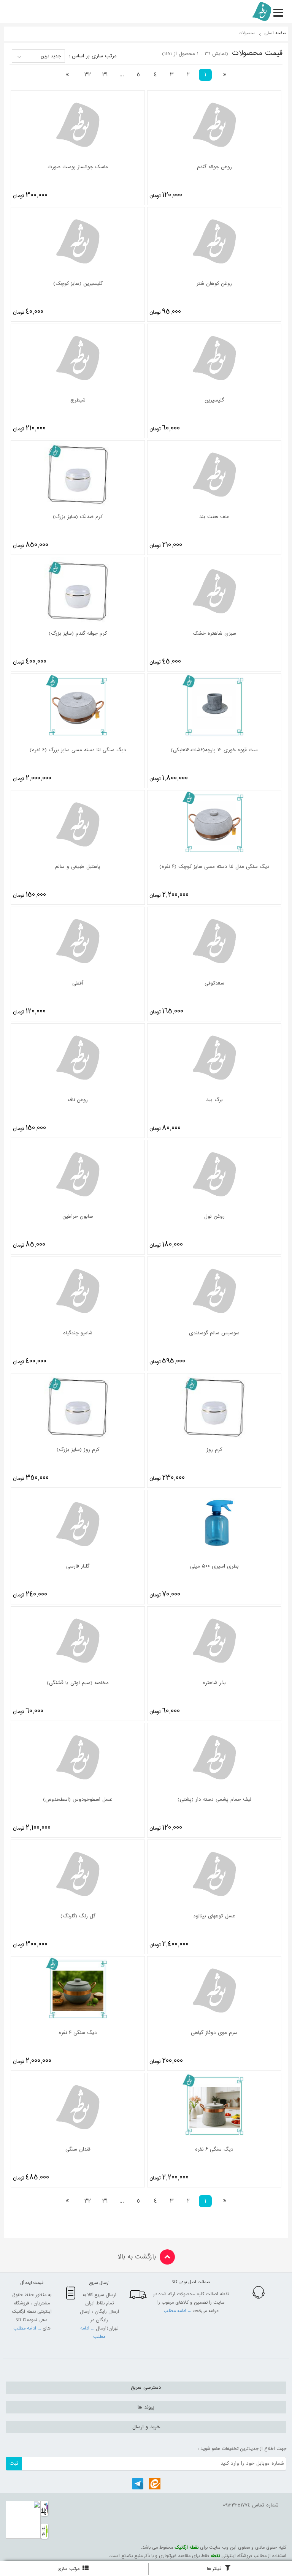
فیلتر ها (214, 2569)
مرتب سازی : (93, 56)
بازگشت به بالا (137, 2257)
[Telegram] (138, 2484)
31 (105, 75)
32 (88, 75)
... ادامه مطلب (178, 2311)
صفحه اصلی (275, 33)
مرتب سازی (68, 2569)
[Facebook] (155, 2484)
